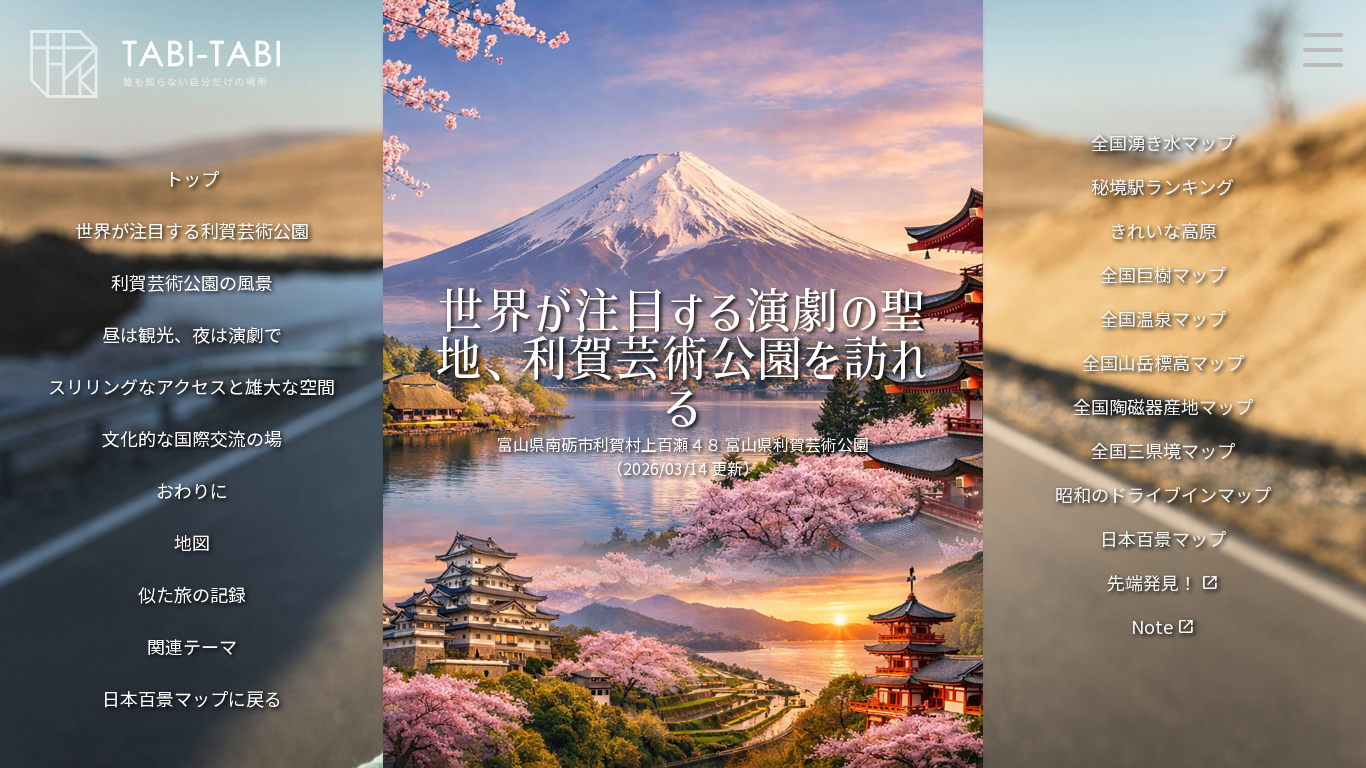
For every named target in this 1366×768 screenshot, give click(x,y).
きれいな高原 (1163, 230)
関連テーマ (192, 646)
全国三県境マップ (1163, 450)
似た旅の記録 (192, 594)
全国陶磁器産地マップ (1163, 406)
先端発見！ (1163, 582)
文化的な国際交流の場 (192, 438)
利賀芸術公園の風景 (192, 282)
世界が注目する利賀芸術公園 (192, 230)
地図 (192, 542)
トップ (192, 178)
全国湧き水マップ (1163, 142)
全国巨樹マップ (1163, 274)
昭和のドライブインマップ (1163, 494)
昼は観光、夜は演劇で (192, 334)
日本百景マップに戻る (192, 698)
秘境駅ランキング (1162, 186)
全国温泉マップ (1163, 318)
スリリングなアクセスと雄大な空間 (191, 386)
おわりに (192, 490)
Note (1163, 626)
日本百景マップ (1163, 538)
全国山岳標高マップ (1163, 362)
